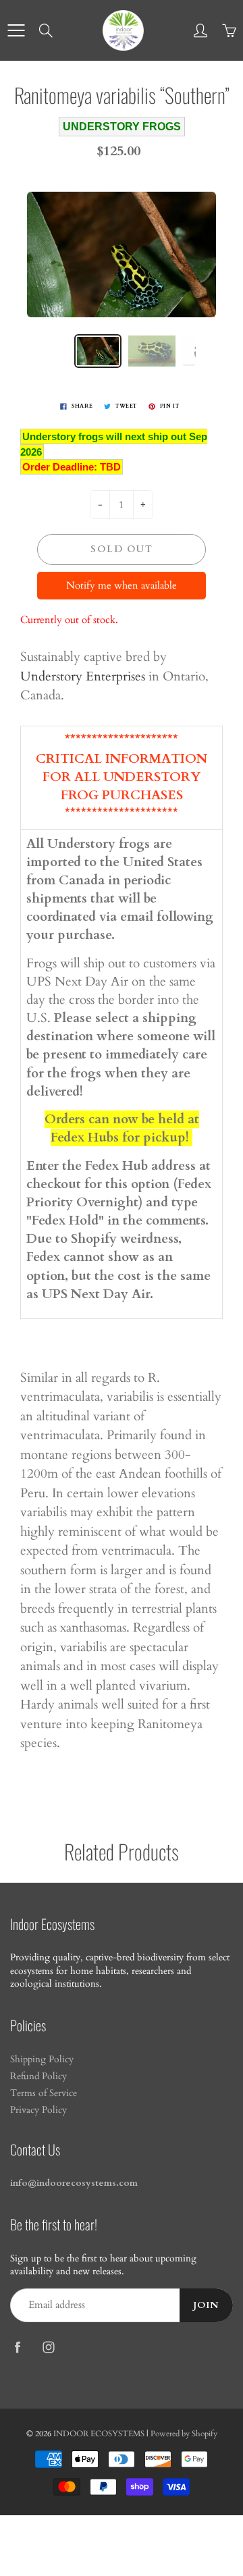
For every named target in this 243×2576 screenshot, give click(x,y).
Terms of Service (44, 2093)
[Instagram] (48, 2347)
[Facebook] (17, 2347)
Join (206, 2305)
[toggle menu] (16, 30)
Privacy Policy (38, 2110)
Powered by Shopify (184, 2434)
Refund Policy (38, 2076)
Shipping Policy (42, 2060)
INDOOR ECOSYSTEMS (99, 2434)
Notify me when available (122, 585)
